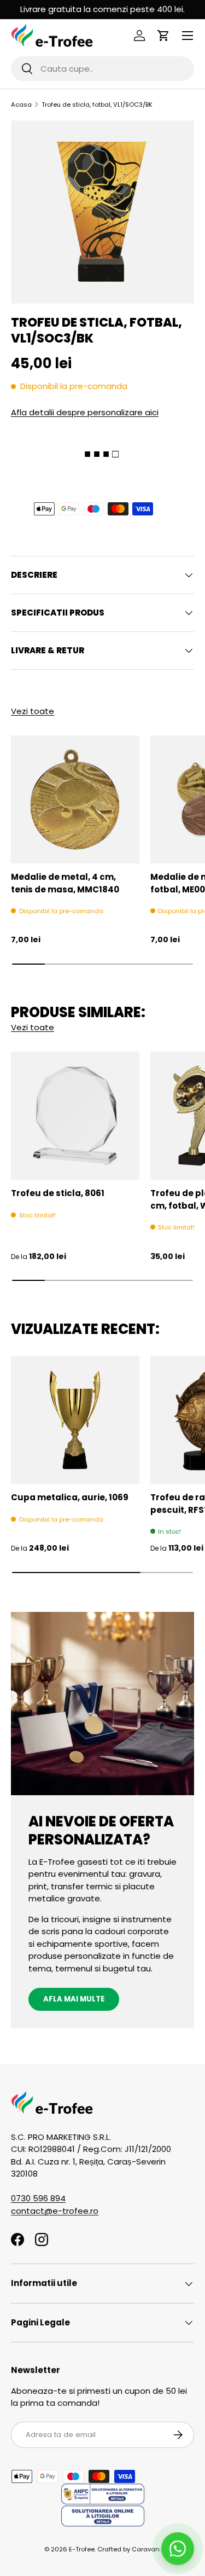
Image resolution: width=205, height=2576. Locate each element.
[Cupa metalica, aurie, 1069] (75, 1420)
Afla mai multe (74, 1999)
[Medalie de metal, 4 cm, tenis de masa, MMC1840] (75, 800)
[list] (102, 212)
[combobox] (102, 69)
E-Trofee (82, 2549)
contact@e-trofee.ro (55, 2211)
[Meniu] (188, 36)
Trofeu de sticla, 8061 (58, 1193)
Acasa (21, 105)
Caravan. (146, 2549)
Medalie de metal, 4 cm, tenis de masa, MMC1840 (65, 883)
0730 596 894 (38, 2198)
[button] (163, 36)
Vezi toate (33, 711)
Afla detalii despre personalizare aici (85, 412)
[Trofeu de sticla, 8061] (75, 1116)
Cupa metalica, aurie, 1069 (70, 1497)
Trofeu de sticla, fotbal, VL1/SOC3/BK (97, 105)
